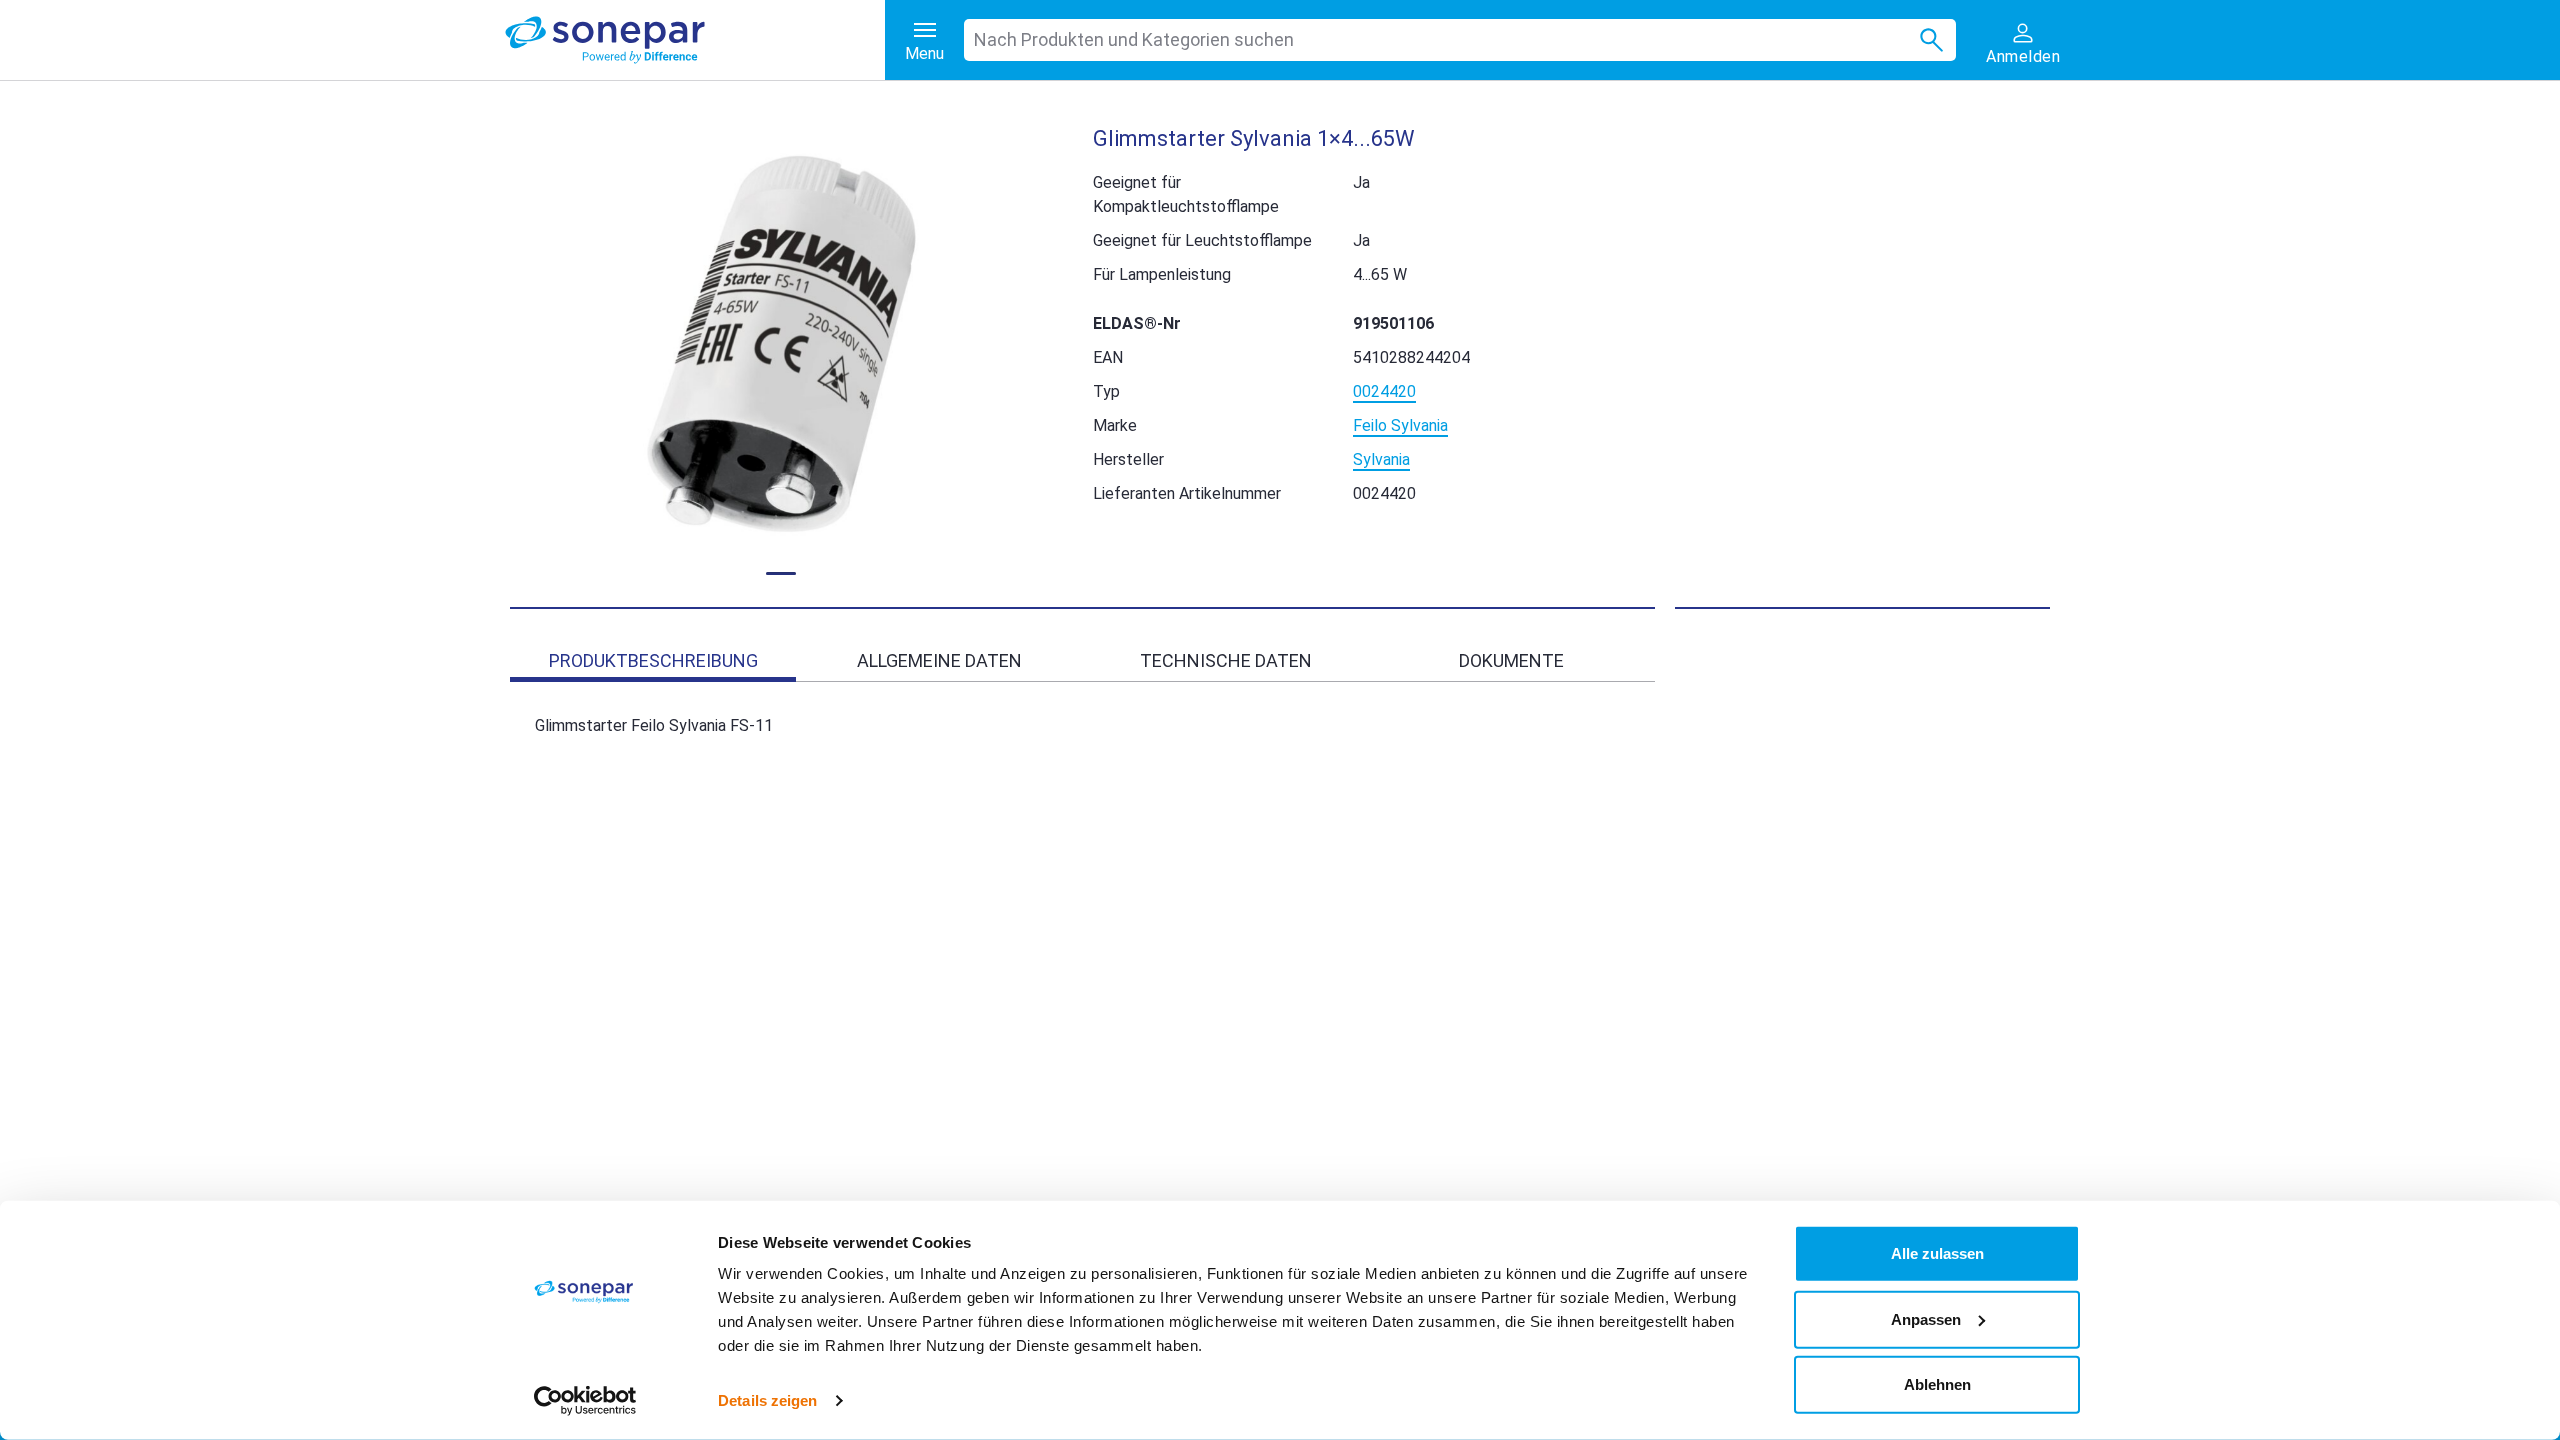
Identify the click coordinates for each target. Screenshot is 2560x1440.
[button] (781, 344)
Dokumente (1511, 660)
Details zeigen (767, 1400)
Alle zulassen (1937, 1253)
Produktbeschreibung (653, 660)
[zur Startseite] (695, 40)
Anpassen (1926, 1318)
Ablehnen (1937, 1384)
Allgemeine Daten (939, 660)
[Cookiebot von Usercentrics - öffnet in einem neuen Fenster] (585, 1401)
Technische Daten (1226, 660)
